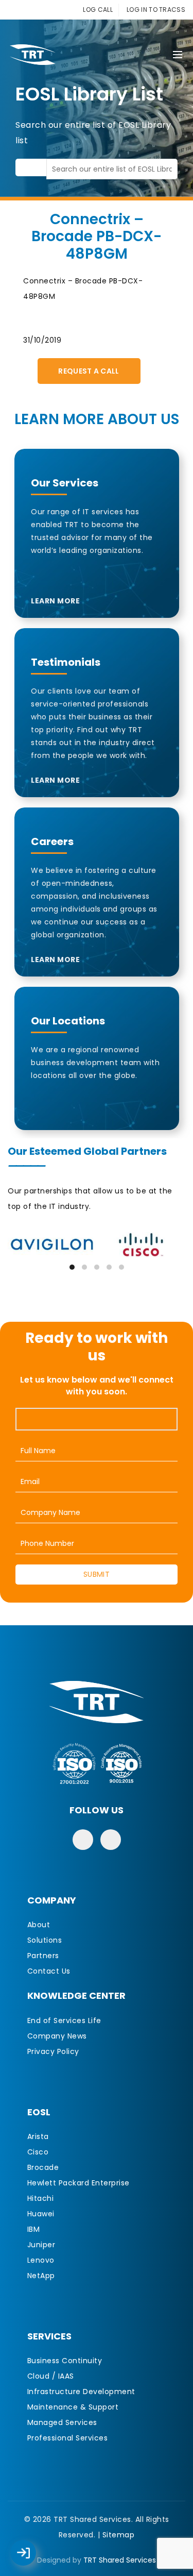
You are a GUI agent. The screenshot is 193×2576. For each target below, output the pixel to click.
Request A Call (89, 371)
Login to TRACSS (35, 2558)
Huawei (41, 2214)
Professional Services (68, 2438)
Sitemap (119, 2535)
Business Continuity (65, 2361)
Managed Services (62, 2422)
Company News (57, 2036)
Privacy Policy (53, 2051)
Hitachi (41, 2198)
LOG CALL (98, 10)
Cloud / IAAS (51, 2376)
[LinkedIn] (111, 1840)
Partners (43, 1956)
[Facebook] (83, 1840)
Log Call (33, 2546)
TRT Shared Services (120, 2560)
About (39, 1925)
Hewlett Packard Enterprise (78, 2183)
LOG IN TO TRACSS (156, 10)
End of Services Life (64, 2021)
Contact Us (49, 1971)
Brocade (43, 2167)
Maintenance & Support (73, 2407)
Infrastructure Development (81, 2392)
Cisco (38, 2152)
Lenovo (41, 2260)
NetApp (41, 2276)
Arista (38, 2136)
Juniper (41, 2245)
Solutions (45, 1940)
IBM (34, 2229)
